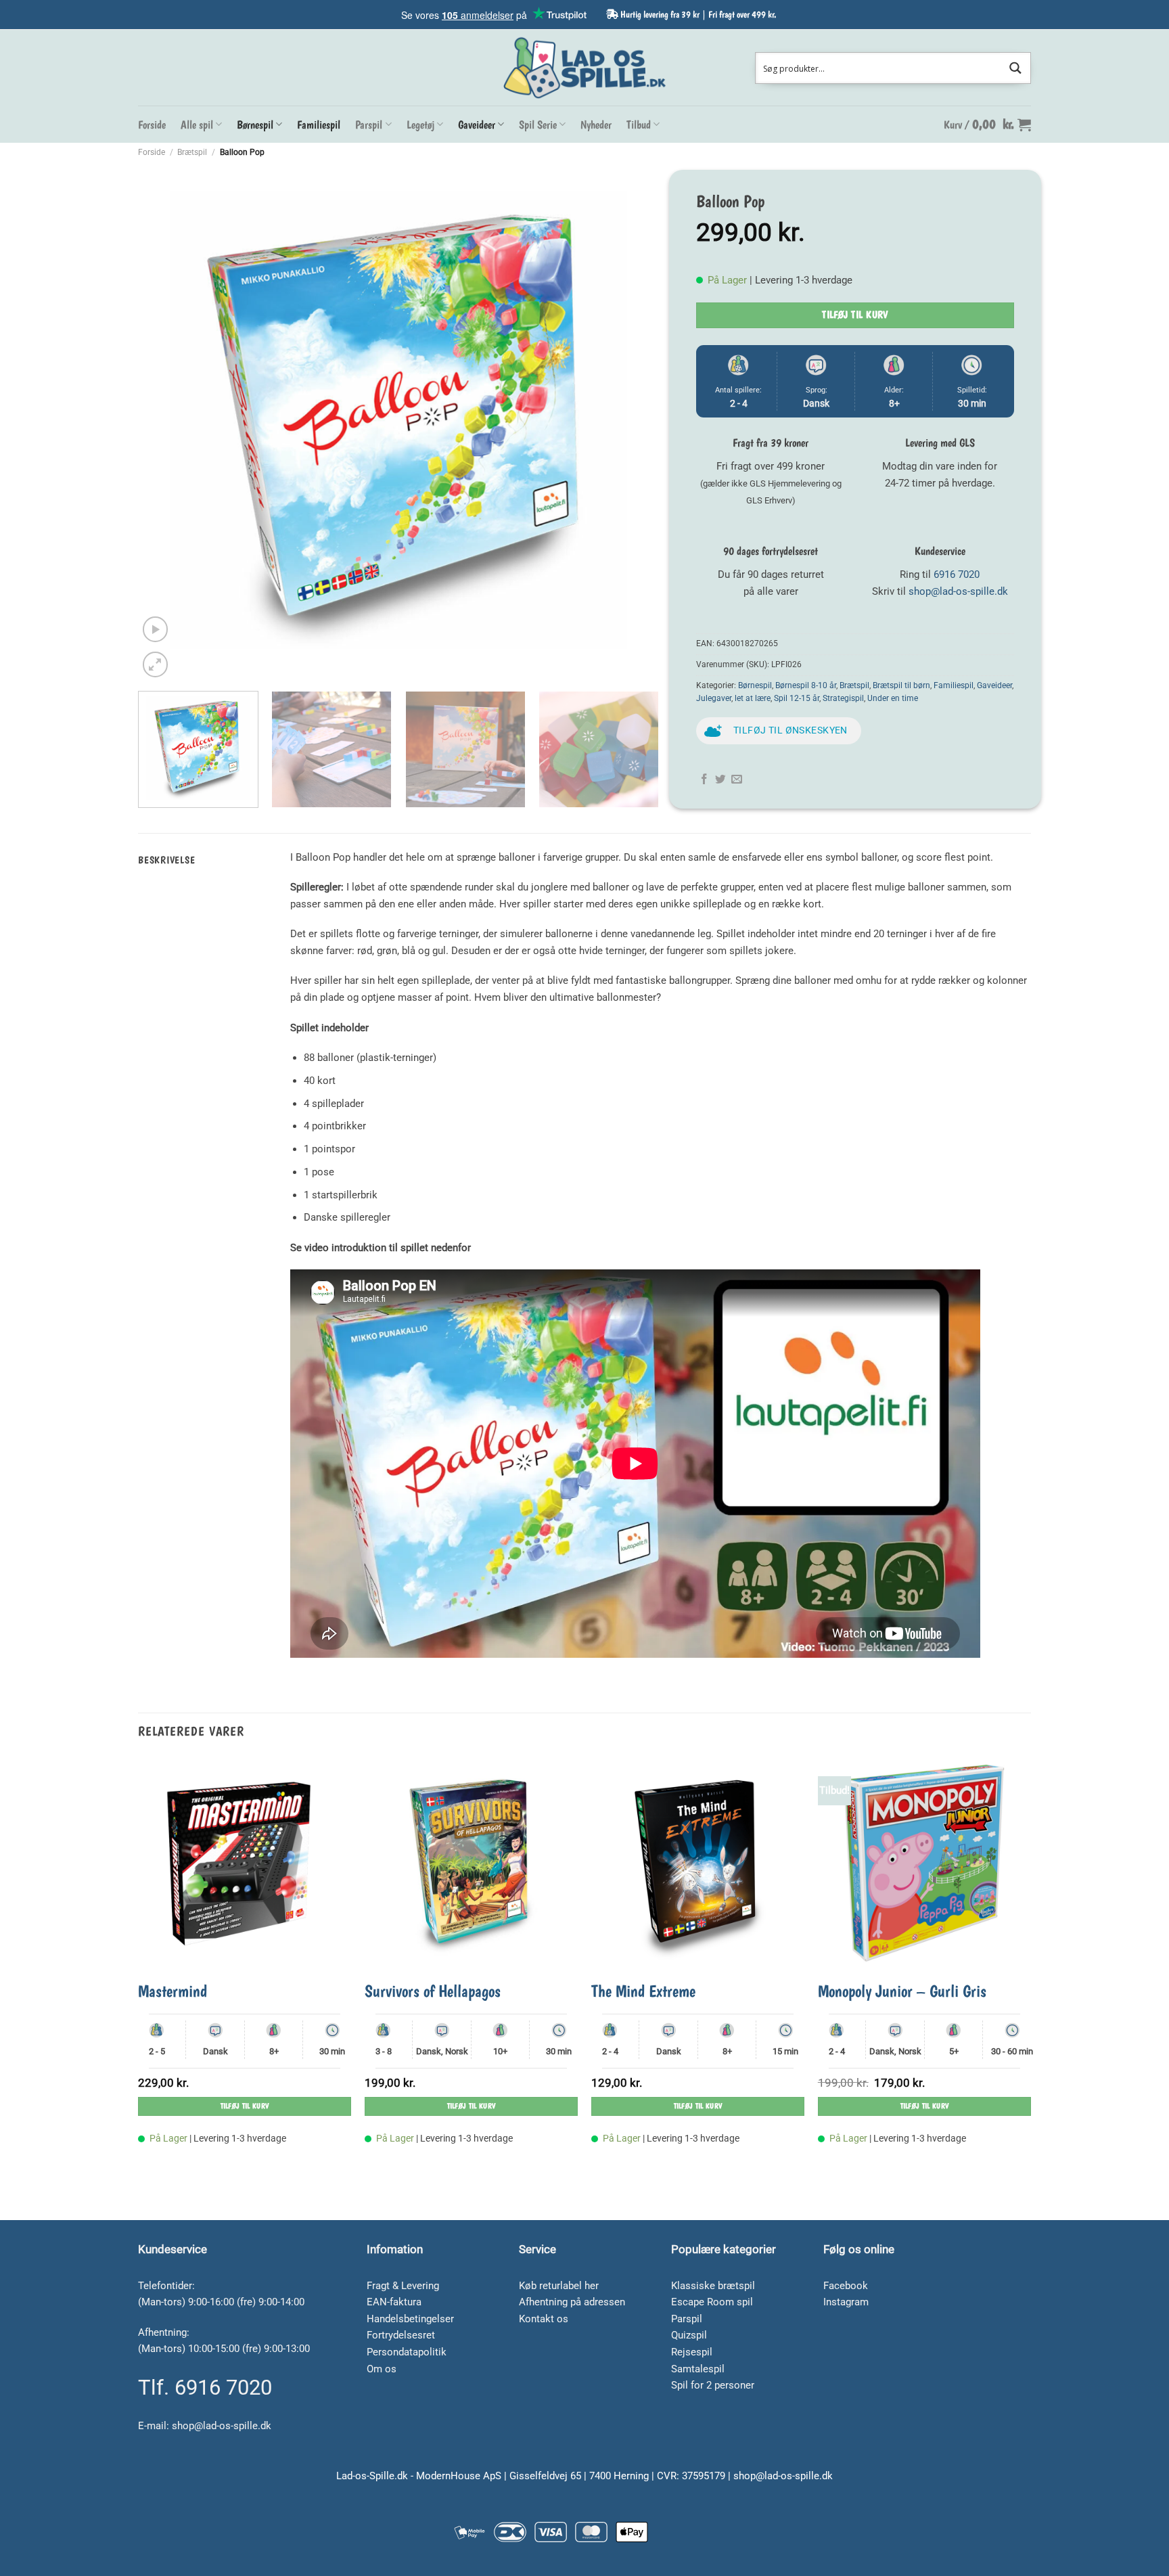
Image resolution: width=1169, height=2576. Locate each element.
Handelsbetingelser (410, 2319)
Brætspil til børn (901, 685)
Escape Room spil (712, 2302)
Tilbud (639, 125)
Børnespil (255, 125)
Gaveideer (477, 125)
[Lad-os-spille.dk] (584, 68)
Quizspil (689, 2335)
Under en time (893, 698)
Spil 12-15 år (797, 698)
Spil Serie (538, 125)
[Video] (155, 629)
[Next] (631, 420)
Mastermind (173, 1991)
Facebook (846, 2286)
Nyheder (596, 125)
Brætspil (192, 152)
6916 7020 (957, 574)
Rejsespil (692, 2352)
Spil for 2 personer (713, 2385)
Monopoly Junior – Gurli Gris (902, 1991)
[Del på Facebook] (704, 780)
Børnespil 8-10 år (806, 685)
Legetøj (420, 125)
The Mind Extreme (643, 1991)
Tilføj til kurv (855, 315)
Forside (152, 125)
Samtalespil (698, 2369)
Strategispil (843, 698)
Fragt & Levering (403, 2286)
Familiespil (319, 125)
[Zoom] (155, 664)
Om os (382, 2369)
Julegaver (714, 698)
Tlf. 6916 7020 (205, 2388)
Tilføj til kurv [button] (245, 2106)
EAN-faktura (394, 2302)
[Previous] (166, 420)
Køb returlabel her (559, 2286)
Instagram (846, 2302)
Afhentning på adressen (572, 2302)
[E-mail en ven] (737, 780)
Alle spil (197, 125)
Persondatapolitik (407, 2352)
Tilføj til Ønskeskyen (790, 730)
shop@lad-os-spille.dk (958, 591)
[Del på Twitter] (720, 780)
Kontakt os (544, 2319)
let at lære (753, 698)
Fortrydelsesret (401, 2335)
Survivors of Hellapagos (433, 1991)
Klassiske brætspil (713, 2286)
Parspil (369, 125)
